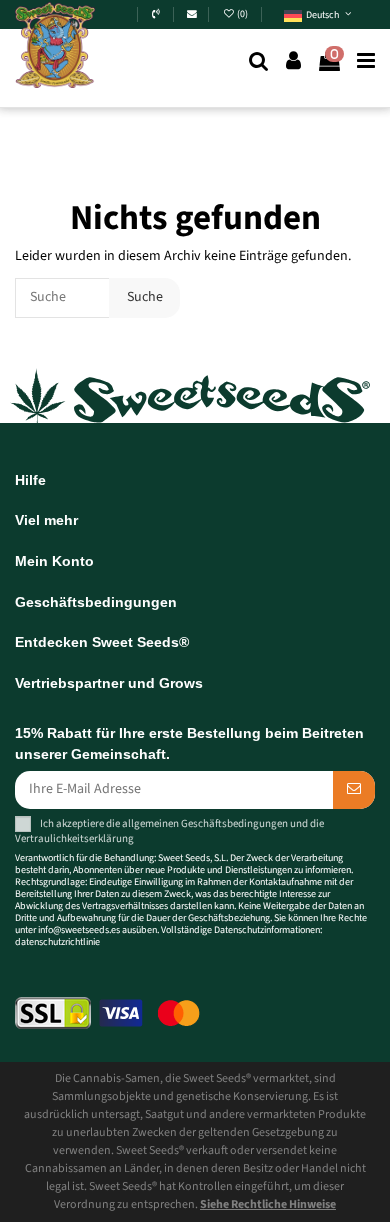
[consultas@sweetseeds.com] (192, 14)
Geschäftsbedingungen (234, 822)
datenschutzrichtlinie (57, 942)
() (243, 14)
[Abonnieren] (354, 790)
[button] (317, 16)
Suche (145, 297)
